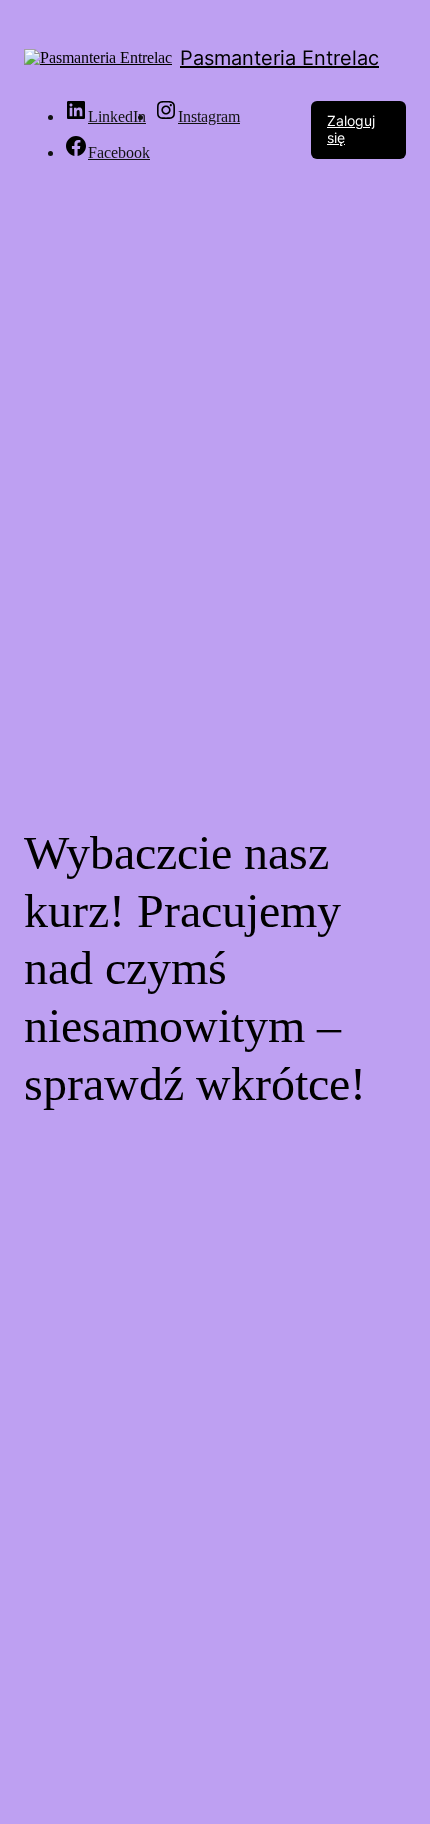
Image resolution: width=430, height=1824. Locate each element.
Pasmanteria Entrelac (279, 58)
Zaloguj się (351, 129)
